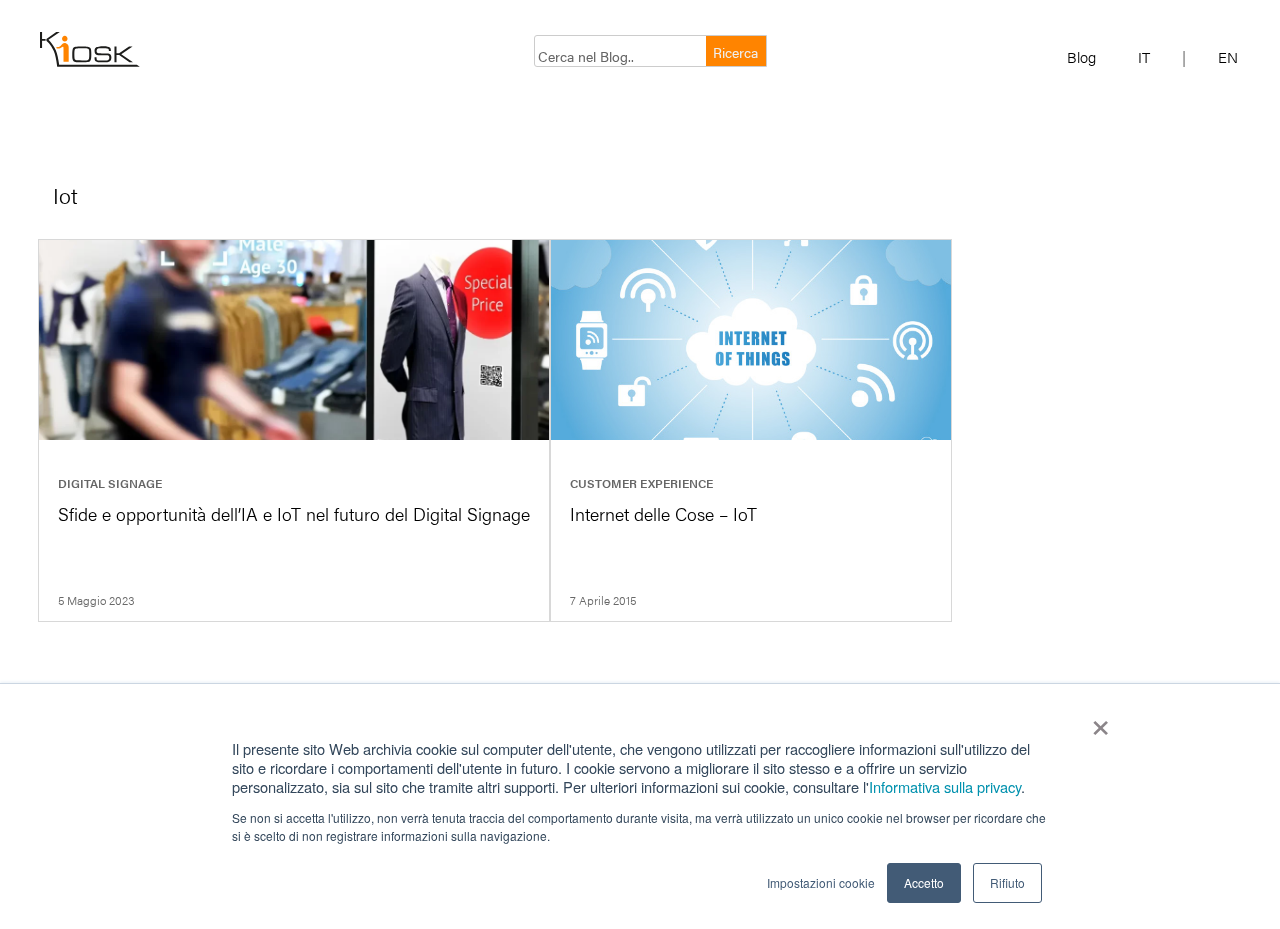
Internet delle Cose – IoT (663, 513)
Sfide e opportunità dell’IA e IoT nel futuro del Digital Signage (294, 513)
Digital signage (110, 483)
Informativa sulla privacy (945, 786)
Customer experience (641, 483)
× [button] (1100, 721)
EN (1228, 56)
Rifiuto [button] (1007, 882)
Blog (1081, 56)
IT (1144, 56)
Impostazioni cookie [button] (821, 882)
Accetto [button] (924, 882)
